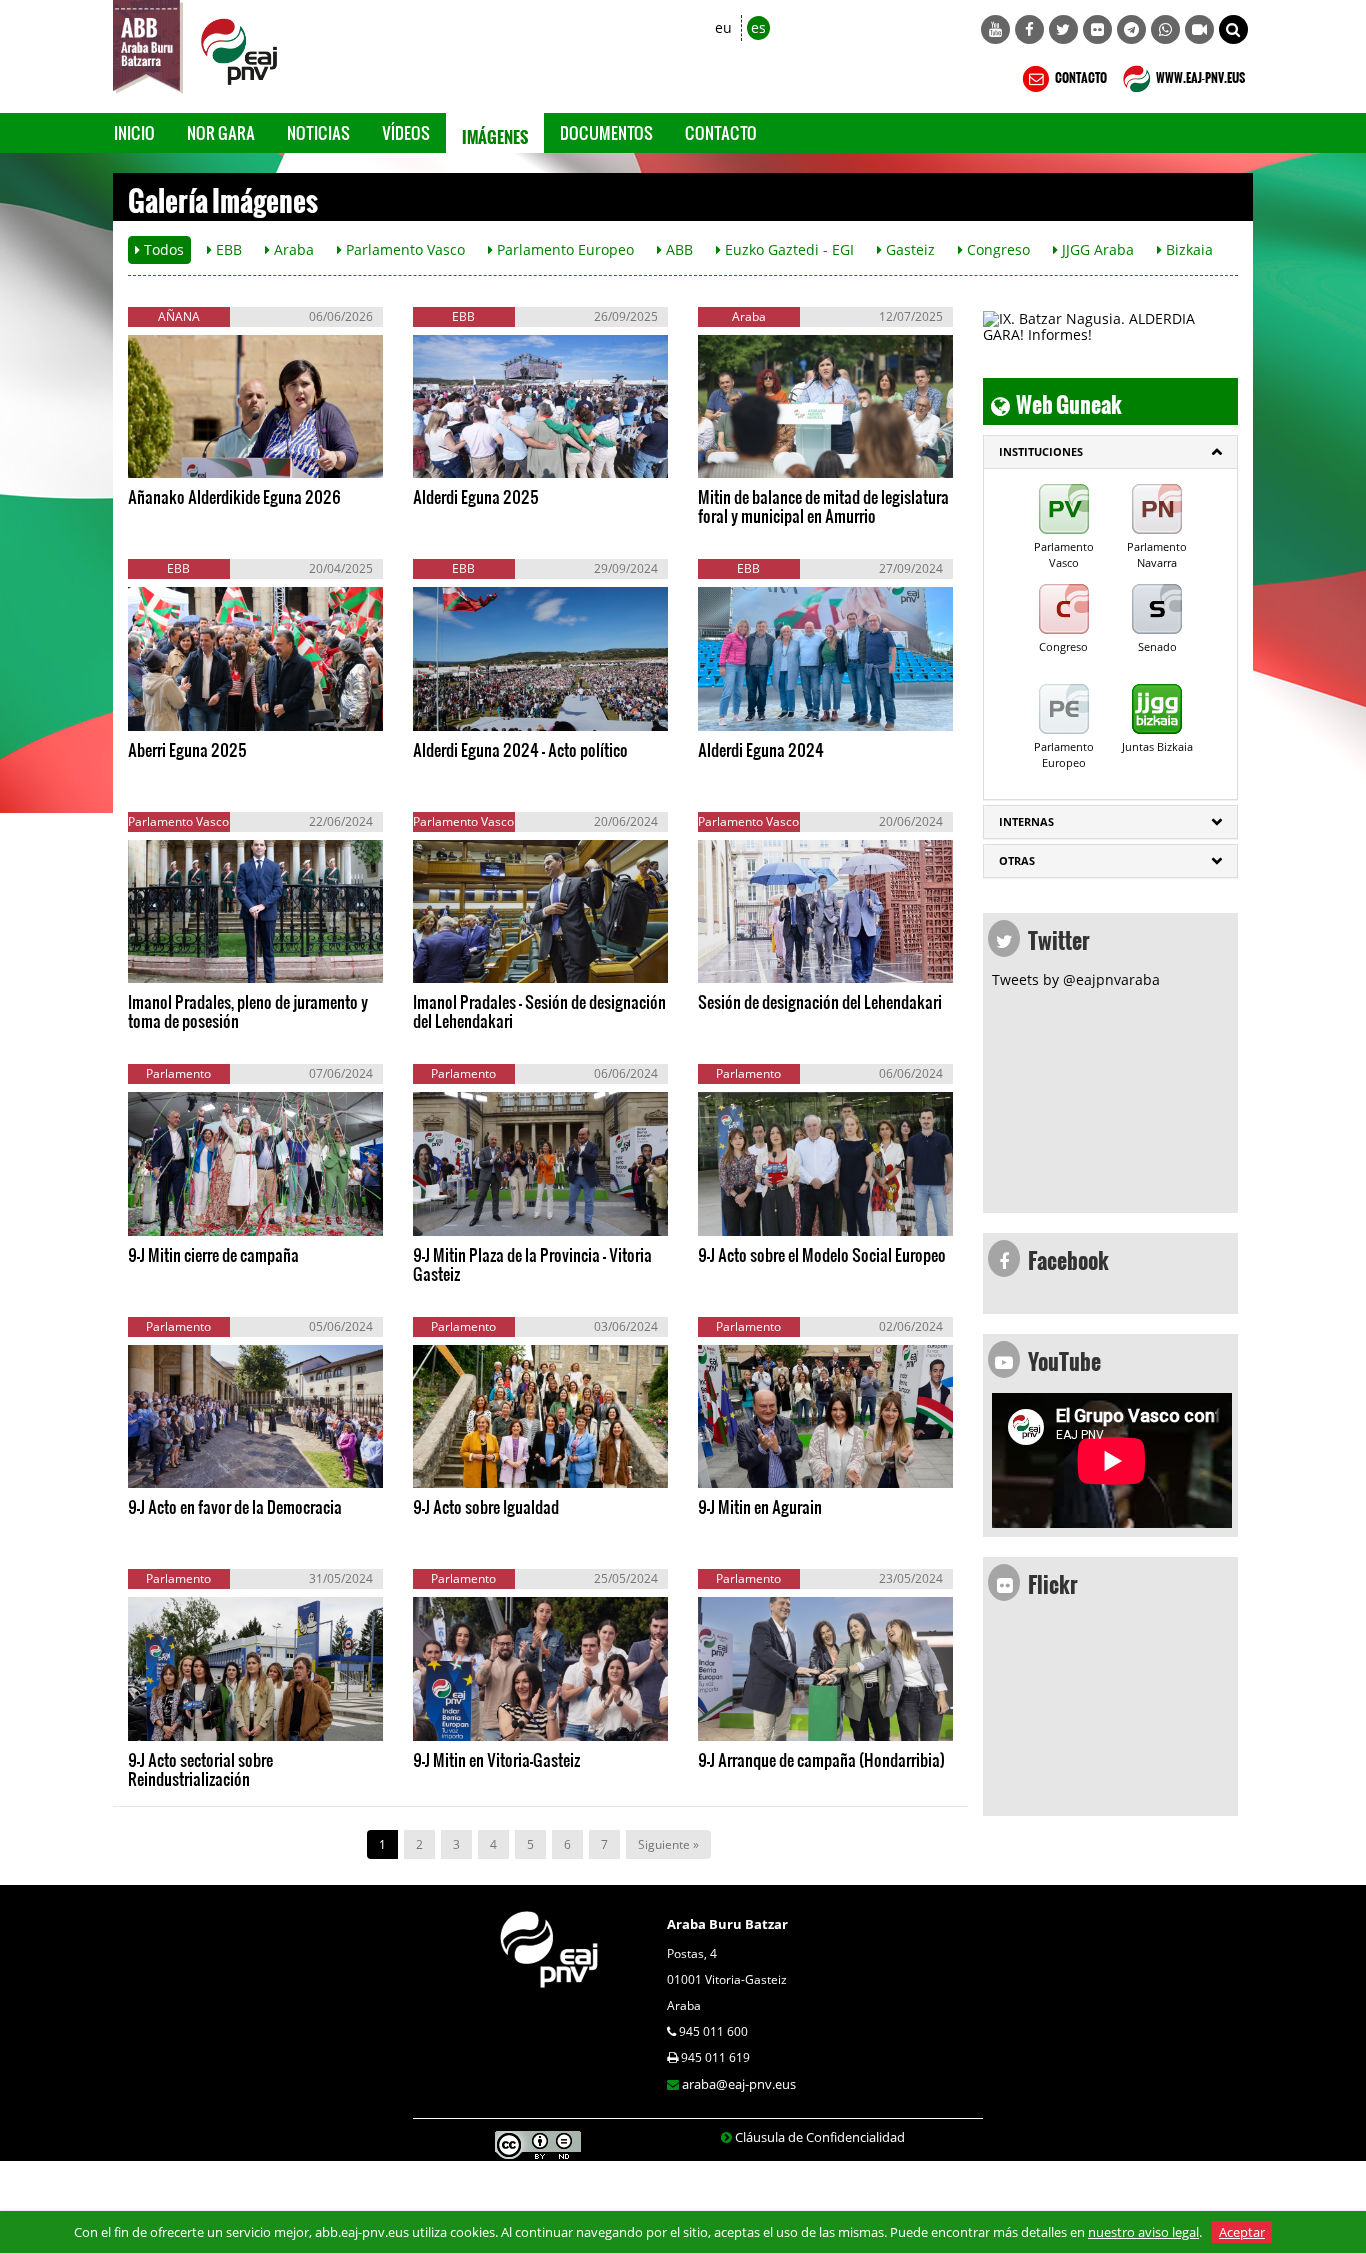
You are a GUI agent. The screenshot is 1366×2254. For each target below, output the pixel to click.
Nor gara (221, 132)
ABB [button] (677, 249)
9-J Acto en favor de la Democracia (235, 1506)
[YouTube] (995, 29)
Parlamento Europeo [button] (563, 249)
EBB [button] (227, 249)
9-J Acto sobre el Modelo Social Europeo (822, 1254)
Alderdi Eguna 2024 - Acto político (520, 749)
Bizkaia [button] (1187, 249)
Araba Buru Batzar (727, 1924)
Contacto (721, 132)
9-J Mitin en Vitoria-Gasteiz (496, 1759)
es (758, 27)
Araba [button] (292, 249)
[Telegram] (1131, 29)
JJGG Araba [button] (1096, 249)
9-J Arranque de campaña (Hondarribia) (821, 1759)
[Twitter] (1063, 29)
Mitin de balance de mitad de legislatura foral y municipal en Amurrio (823, 506)
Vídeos (406, 132)
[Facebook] (1029, 29)
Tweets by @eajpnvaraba (1076, 979)
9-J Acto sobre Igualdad (486, 1506)
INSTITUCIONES (1041, 451)
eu (723, 27)
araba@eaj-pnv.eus (739, 2084)
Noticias (318, 132)
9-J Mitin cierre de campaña (213, 1254)
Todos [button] (162, 249)
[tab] (1110, 452)
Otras (1017, 860)
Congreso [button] (996, 249)
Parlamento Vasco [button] (403, 249)
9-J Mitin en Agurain (760, 1506)
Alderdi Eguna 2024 (761, 749)
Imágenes (495, 133)
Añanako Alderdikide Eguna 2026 (234, 496)
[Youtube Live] (1199, 29)
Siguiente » (668, 1844)
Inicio (134, 132)
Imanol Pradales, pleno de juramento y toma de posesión (248, 1011)
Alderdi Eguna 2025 (476, 496)
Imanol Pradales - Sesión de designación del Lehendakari (539, 1011)
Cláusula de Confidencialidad (820, 2137)
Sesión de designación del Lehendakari (820, 1001)
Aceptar (1242, 2232)
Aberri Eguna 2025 (187, 749)
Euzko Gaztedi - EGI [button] (787, 249)
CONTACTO (1080, 75)
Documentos (606, 132)
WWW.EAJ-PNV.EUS (1199, 75)
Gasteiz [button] (908, 249)
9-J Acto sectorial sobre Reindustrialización (200, 1769)
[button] (1233, 29)
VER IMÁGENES (218, 458)
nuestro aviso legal (1143, 2232)
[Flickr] (1097, 29)
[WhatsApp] (1165, 29)
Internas (1026, 821)
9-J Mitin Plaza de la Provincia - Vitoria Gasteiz (532, 1264)
